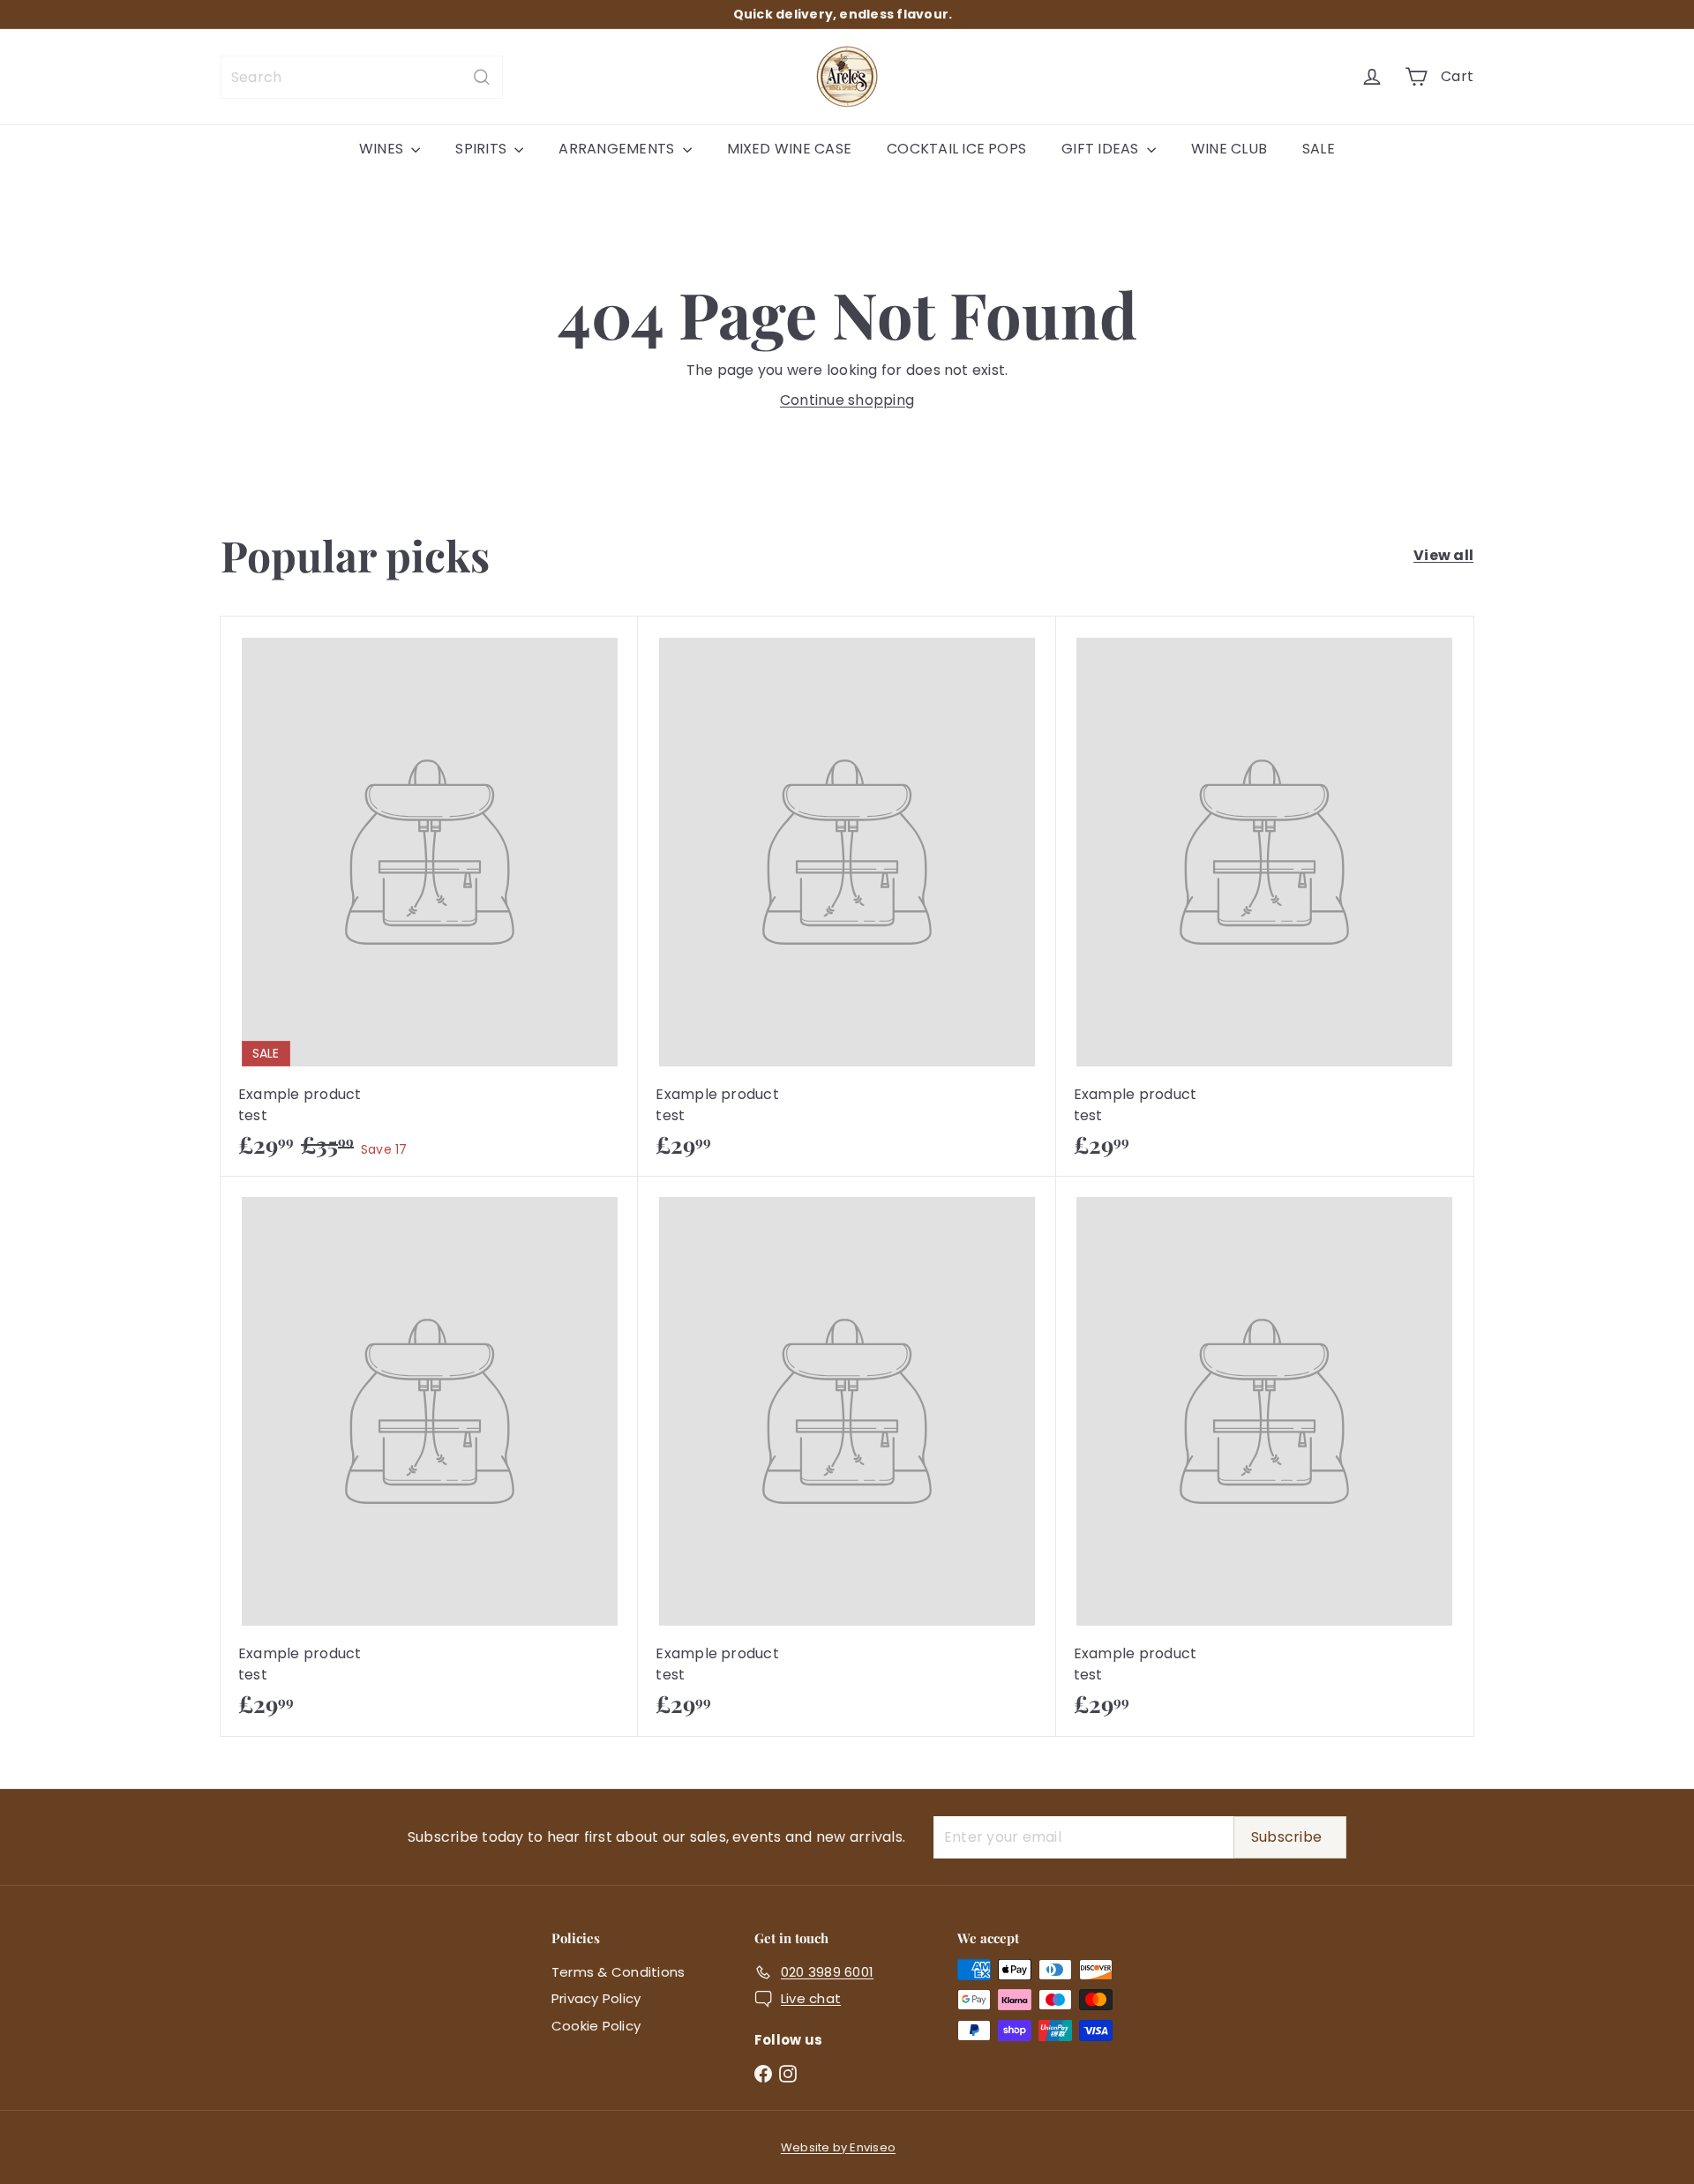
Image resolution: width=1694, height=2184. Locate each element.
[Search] (482, 77)
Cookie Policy (596, 2026)
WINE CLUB (1229, 149)
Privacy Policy (596, 1998)
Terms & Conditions (618, 1972)
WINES (383, 149)
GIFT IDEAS (1102, 149)
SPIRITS (483, 149)
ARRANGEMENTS (618, 149)
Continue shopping (847, 400)
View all (1443, 555)
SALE (1319, 149)
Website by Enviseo (838, 2147)
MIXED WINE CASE (790, 149)
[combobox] (362, 77)
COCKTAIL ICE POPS (956, 149)
